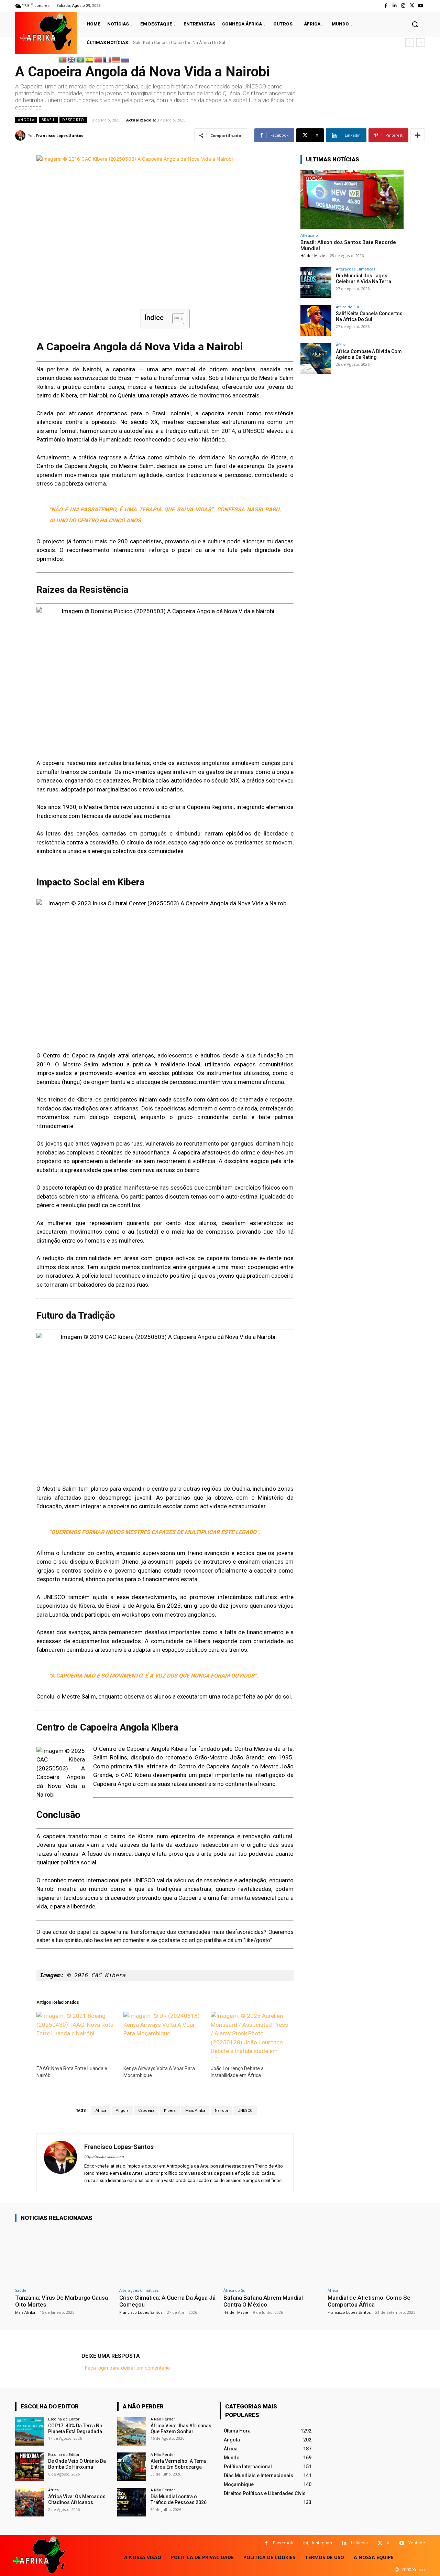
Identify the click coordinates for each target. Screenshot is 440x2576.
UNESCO (245, 2111)
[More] (418, 135)
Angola (26, 120)
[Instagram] (403, 6)
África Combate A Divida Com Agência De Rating (181, 42)
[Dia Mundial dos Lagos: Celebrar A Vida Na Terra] (316, 283)
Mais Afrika (195, 2111)
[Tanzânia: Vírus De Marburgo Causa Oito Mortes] (64, 2256)
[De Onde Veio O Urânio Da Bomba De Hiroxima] (29, 2467)
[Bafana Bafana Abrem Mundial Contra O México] (272, 2256)
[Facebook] (386, 6)
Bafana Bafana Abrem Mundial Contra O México (263, 2301)
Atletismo (309, 235)
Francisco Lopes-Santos (60, 135)
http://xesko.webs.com (104, 2157)
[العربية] (81, 59)
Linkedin (359, 2543)
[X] (380, 2543)
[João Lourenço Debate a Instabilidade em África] (251, 2035)
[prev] (410, 42)
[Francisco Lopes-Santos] (21, 136)
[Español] (90, 59)
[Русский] (125, 59)
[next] (421, 42)
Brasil (48, 120)
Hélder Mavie (313, 256)
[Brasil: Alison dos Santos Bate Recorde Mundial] (352, 199)
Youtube (417, 2543)
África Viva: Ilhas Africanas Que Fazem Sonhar (181, 2429)
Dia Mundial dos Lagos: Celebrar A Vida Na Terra (364, 279)
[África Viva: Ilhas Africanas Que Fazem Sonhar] (131, 2431)
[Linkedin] (344, 2543)
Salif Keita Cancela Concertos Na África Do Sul (369, 316)
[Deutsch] (117, 59)
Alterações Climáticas (355, 269)
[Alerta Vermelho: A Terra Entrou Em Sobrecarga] (131, 2467)
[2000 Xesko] (397, 2570)
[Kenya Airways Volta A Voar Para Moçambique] (163, 2035)
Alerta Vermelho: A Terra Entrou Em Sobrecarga (178, 2464)
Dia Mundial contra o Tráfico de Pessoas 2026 (179, 2499)
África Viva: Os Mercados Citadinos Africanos (77, 2499)
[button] (415, 24)
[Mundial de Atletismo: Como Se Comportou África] (376, 2256)
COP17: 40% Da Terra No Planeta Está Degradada (75, 2429)
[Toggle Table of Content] (175, 319)
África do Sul (347, 307)
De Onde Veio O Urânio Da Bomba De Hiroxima (77, 2464)
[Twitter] (412, 6)
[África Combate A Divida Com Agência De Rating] (316, 358)
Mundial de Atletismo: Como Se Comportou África (369, 2301)
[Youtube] (421, 6)
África (101, 2111)
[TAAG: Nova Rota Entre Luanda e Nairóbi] (76, 2035)
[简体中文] (99, 59)
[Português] (63, 59)
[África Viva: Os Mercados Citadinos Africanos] (29, 2502)
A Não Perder (163, 2419)
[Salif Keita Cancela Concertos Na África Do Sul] (316, 320)
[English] (72, 59)
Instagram (322, 2543)
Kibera (170, 2111)
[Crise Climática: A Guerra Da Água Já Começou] (168, 2256)
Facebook (283, 2543)
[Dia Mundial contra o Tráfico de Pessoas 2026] (131, 2502)
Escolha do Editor (64, 2419)
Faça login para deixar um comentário (127, 2368)
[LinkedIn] (394, 6)
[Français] (108, 59)
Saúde (21, 2290)
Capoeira (146, 2111)
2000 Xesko (413, 2570)
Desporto (73, 120)
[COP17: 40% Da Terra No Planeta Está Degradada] (29, 2431)
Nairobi (221, 2111)
